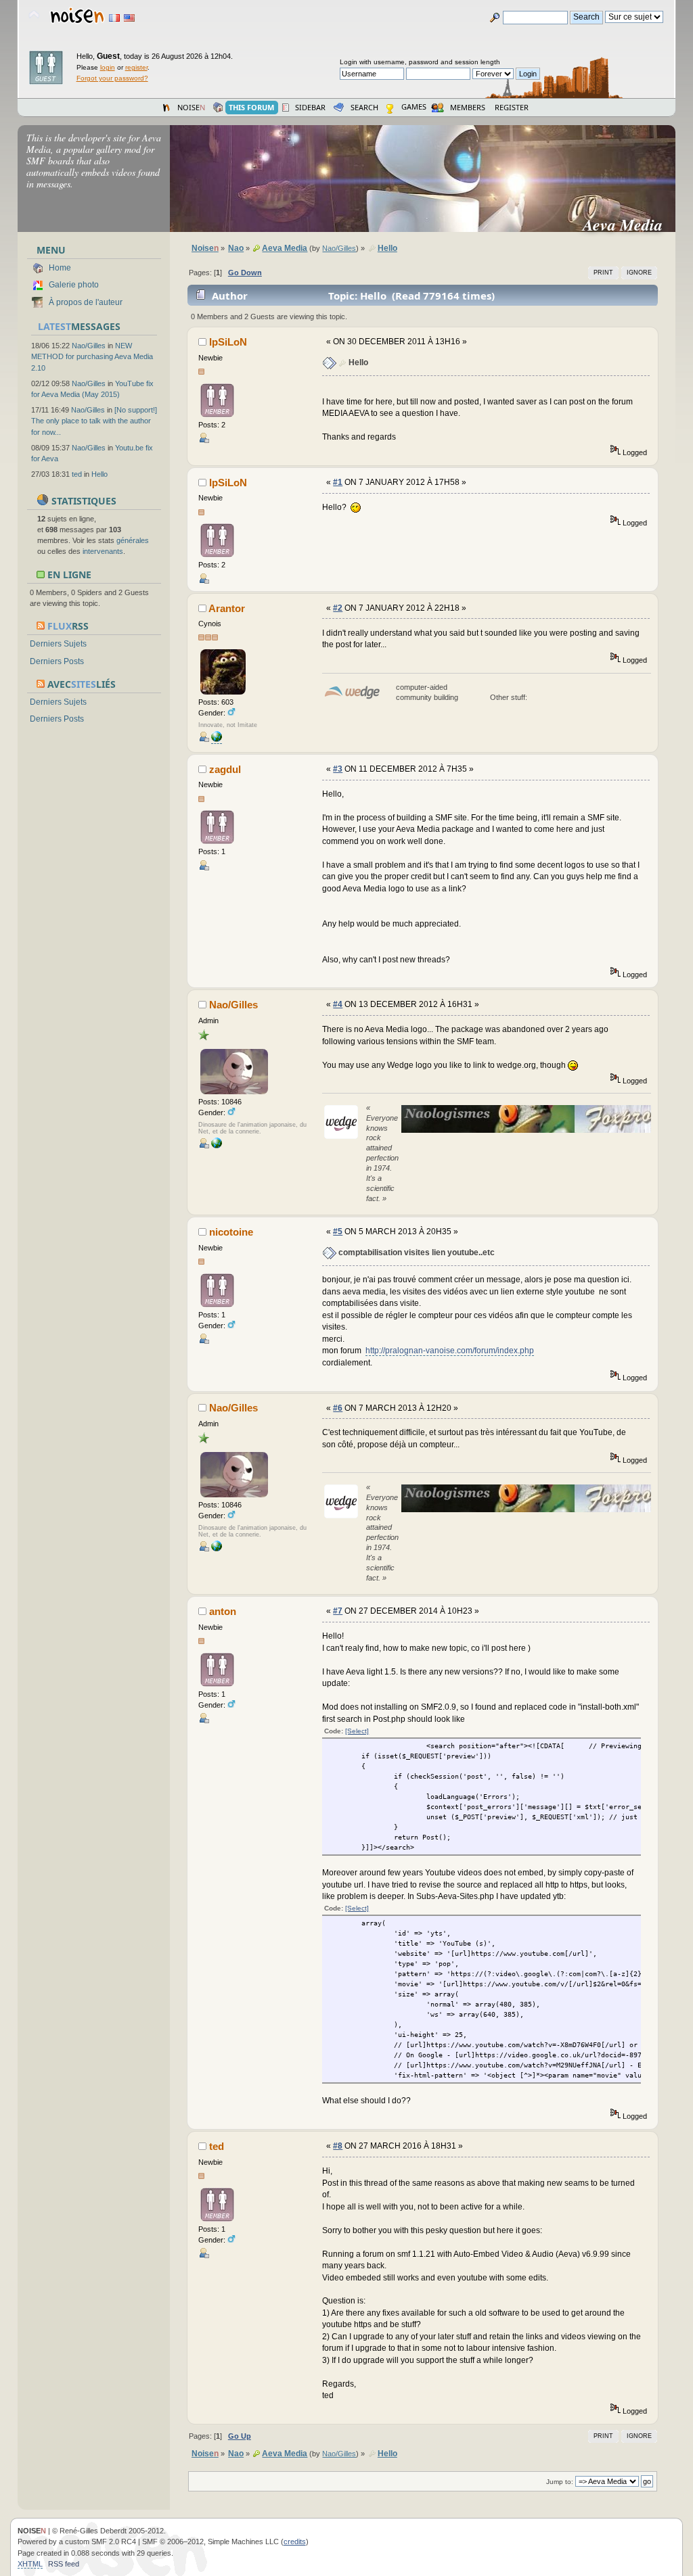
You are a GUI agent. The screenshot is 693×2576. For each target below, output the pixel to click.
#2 (338, 608)
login (108, 67)
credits (295, 2542)
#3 (338, 769)
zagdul (225, 769)
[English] (129, 18)
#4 (338, 1004)
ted (77, 474)
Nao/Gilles (89, 346)
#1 (338, 482)
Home (60, 268)
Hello (99, 474)
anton (223, 1611)
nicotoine (231, 1232)
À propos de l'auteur (86, 302)
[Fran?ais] (114, 18)
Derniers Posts (57, 661)
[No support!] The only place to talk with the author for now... (94, 421)
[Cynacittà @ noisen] (217, 1146)
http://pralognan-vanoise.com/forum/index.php (450, 1351)
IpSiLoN (228, 342)
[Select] (357, 1731)
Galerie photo (74, 285)
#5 (338, 1232)
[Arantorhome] (217, 740)
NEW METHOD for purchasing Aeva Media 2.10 (92, 356)
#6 (338, 1408)
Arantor (227, 608)
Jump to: (560, 2482)
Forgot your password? (112, 78)
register (136, 67)
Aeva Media (628, 225)
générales (133, 540)
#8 (338, 2146)
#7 (338, 1611)
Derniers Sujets (58, 644)
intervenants (103, 551)
